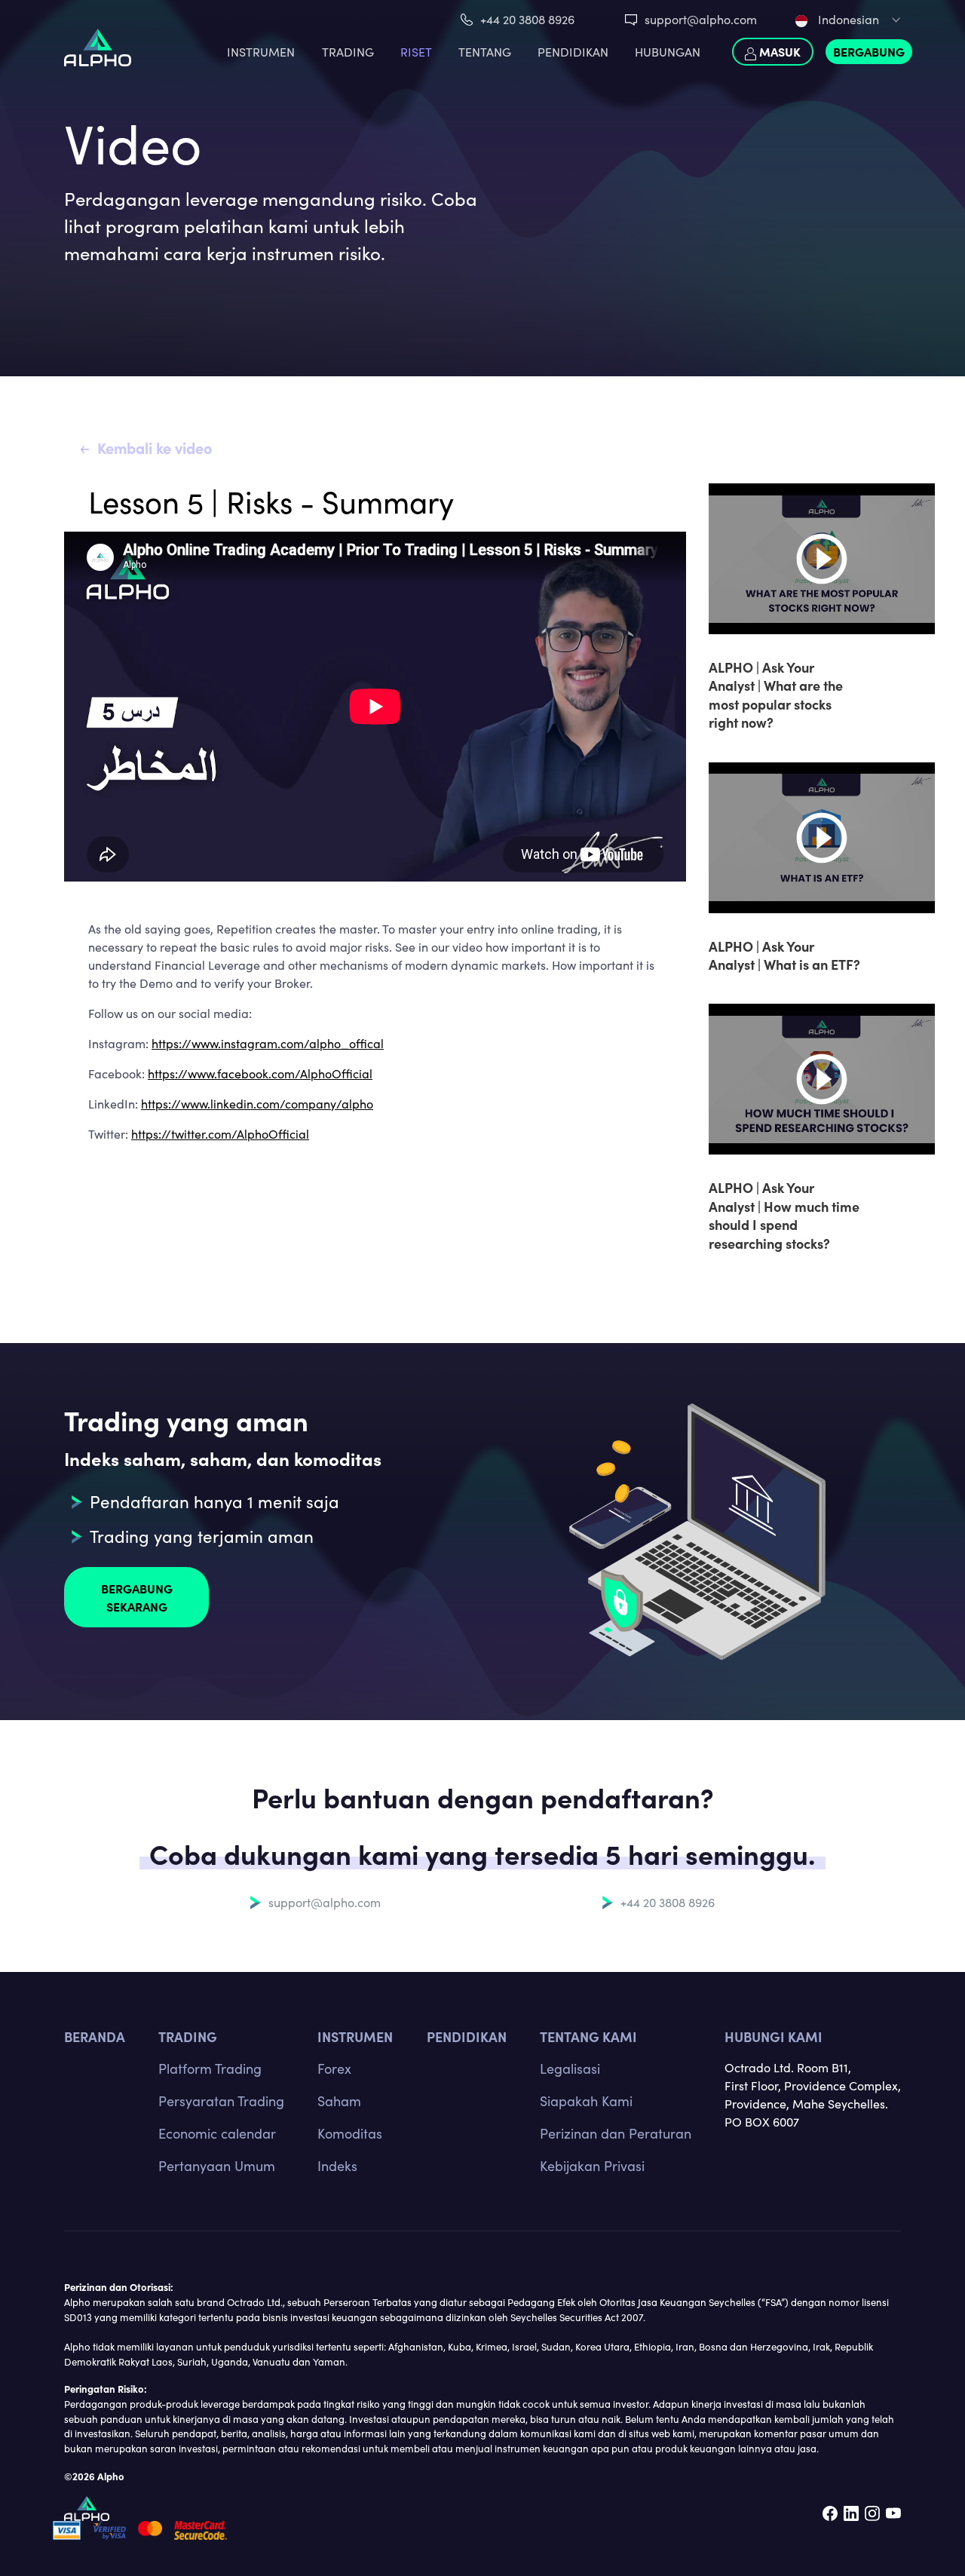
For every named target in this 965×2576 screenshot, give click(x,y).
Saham (339, 2101)
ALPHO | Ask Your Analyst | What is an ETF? (784, 955)
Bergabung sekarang (137, 1597)
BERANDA (95, 2036)
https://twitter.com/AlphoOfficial (220, 1134)
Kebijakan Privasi (592, 2166)
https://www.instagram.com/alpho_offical (268, 1043)
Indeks (337, 2166)
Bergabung (869, 51)
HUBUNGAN (668, 52)
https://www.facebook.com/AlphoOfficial (260, 1073)
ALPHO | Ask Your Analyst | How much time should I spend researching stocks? (784, 1215)
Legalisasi (570, 2068)
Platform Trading (210, 2068)
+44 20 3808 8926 (527, 19)
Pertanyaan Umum (217, 2166)
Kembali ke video (155, 448)
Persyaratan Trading (221, 2101)
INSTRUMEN (261, 52)
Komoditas (350, 2133)
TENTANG (485, 52)
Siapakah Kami (586, 2101)
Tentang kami (588, 2036)
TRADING (348, 52)
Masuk (778, 51)
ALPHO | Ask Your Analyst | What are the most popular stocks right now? (776, 695)
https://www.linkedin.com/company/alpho (257, 1104)
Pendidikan (573, 52)
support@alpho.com (701, 19)
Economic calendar (217, 2133)
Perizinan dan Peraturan (616, 2133)
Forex (334, 2068)
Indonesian (847, 19)
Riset (416, 52)
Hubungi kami (774, 2036)
